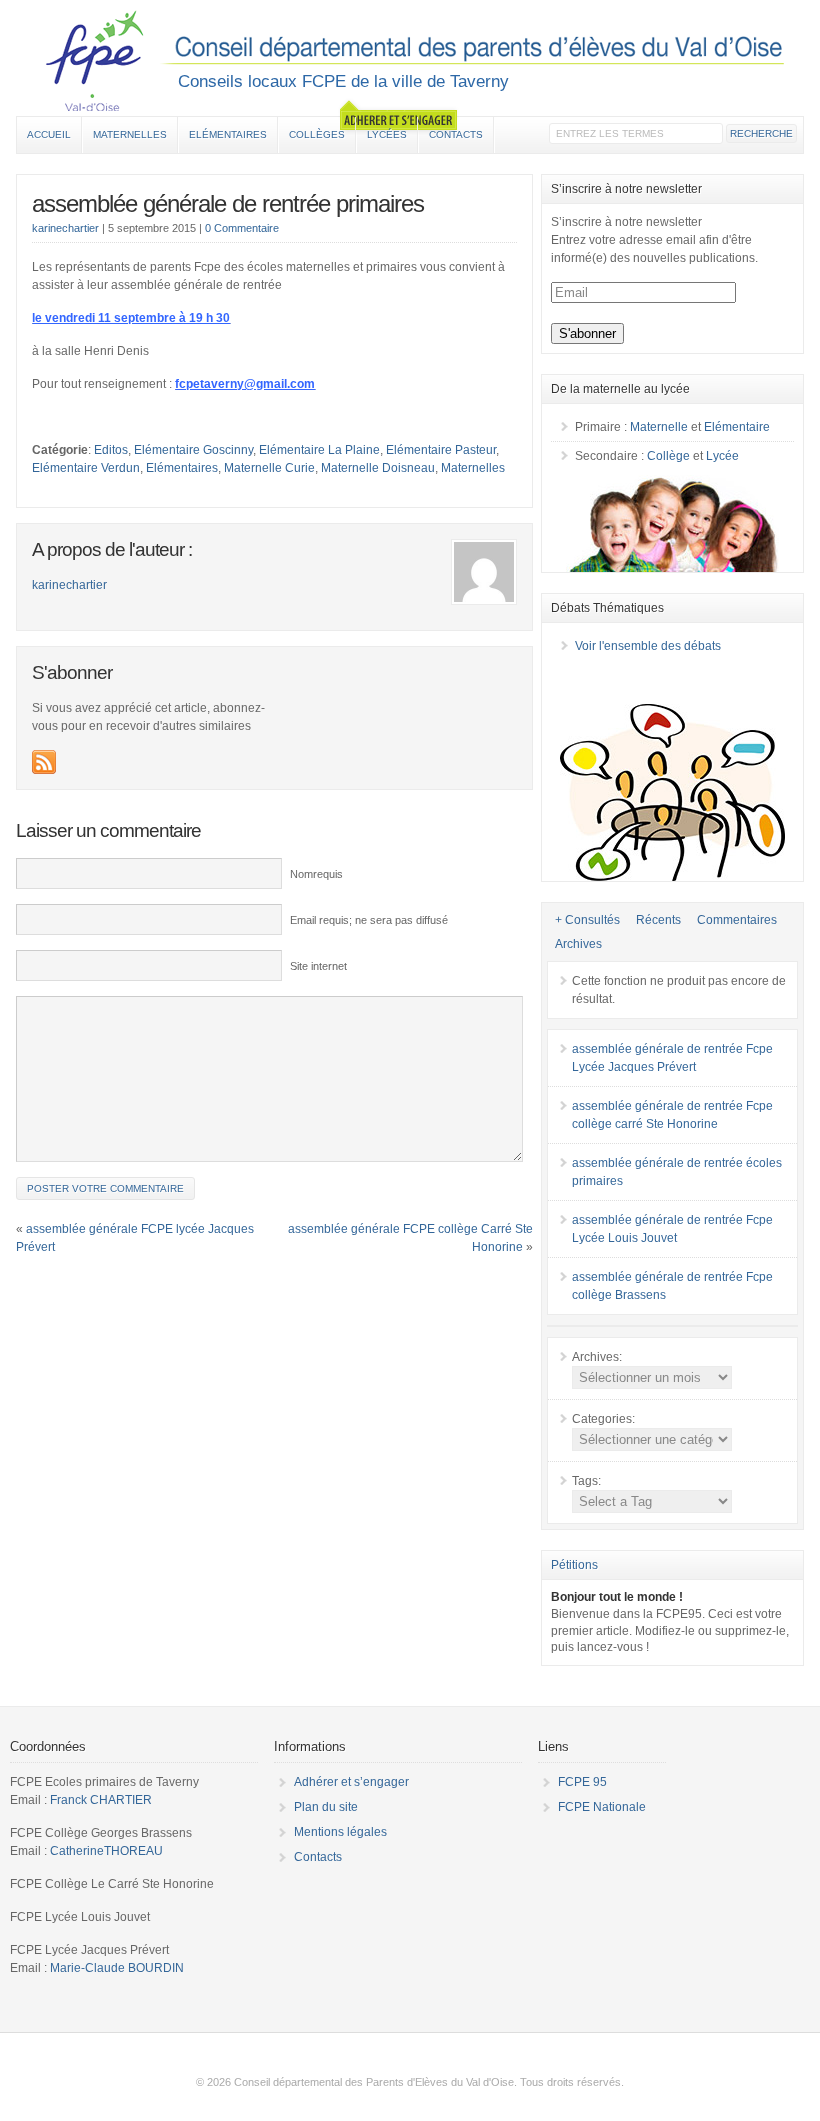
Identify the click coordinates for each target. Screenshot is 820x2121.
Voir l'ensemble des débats (648, 646)
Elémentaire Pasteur (441, 450)
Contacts (456, 134)
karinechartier (65, 228)
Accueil (49, 134)
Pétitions (574, 1565)
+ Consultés (587, 920)
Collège (668, 456)
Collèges (317, 134)
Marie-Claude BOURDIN (117, 1968)
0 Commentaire (242, 228)
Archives (578, 944)
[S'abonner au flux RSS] (44, 762)
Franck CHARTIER (101, 1800)
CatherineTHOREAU (106, 1851)
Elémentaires (228, 134)
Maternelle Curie (269, 468)
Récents (658, 920)
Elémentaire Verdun (86, 468)
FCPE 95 (582, 1782)
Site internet (318, 966)
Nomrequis (316, 874)
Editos (111, 450)
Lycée (722, 456)
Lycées (387, 134)
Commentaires (737, 920)
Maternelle (659, 427)
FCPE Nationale (602, 1807)
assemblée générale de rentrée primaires (228, 203)
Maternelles (130, 134)
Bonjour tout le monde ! (617, 1597)
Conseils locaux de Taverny (409, 60)
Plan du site (326, 1807)
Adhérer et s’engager (351, 1782)
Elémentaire (737, 427)
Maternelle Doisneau (378, 468)
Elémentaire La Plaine (319, 450)
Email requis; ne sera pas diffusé (369, 920)
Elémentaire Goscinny (193, 450)
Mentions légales (340, 1832)
